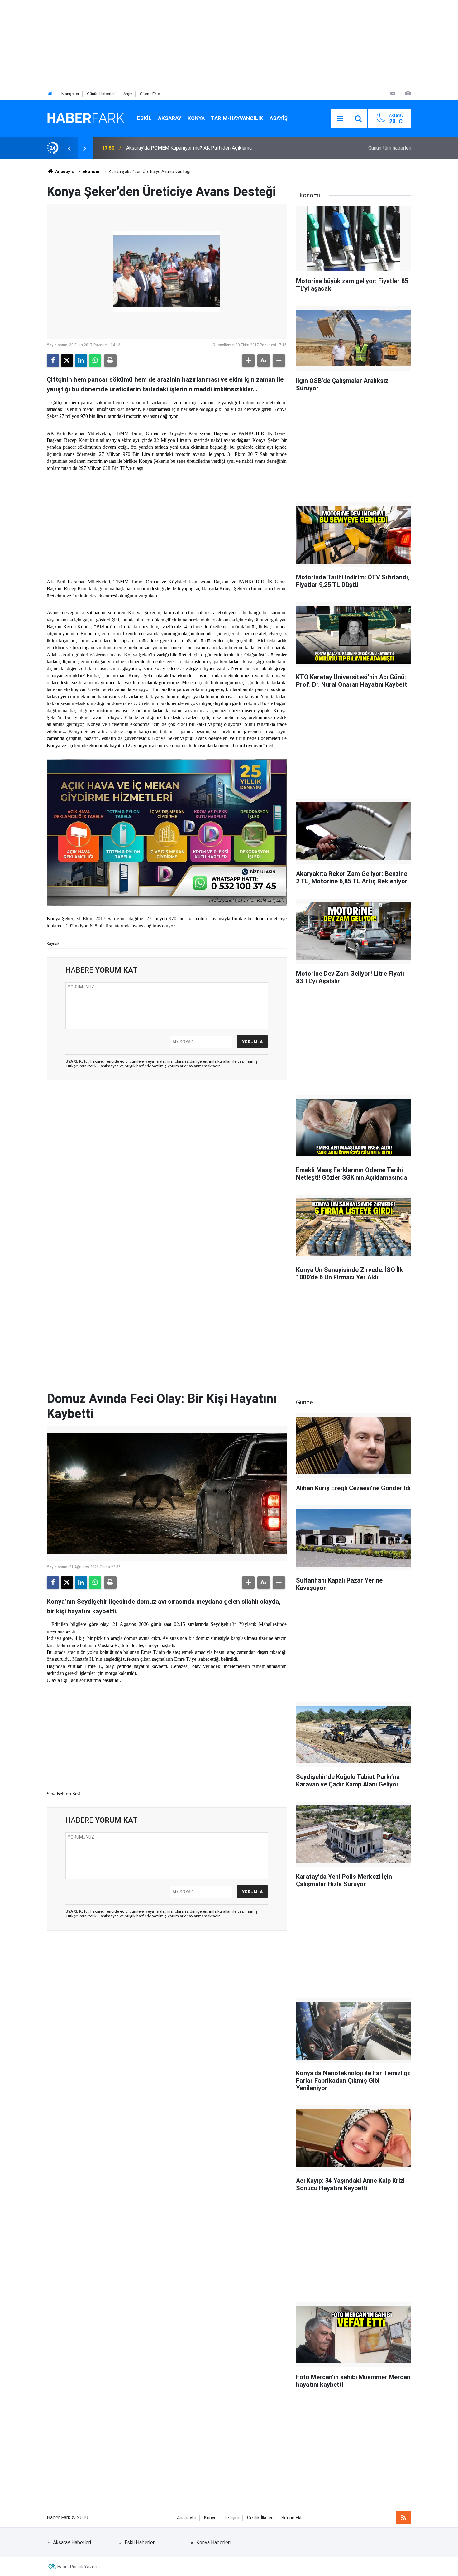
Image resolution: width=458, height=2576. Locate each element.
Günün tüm (390, 148)
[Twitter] (67, 360)
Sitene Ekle (150, 94)
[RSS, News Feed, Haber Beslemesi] (403, 2518)
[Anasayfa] (50, 94)
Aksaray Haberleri (72, 2542)
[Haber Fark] (86, 118)
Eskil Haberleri (140, 2542)
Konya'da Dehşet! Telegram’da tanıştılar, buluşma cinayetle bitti (196, 148)
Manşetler (70, 94)
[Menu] (340, 119)
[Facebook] (53, 360)
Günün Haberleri (101, 94)
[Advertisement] (187, 44)
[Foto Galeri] (408, 93)
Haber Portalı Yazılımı (79, 2567)
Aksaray (170, 118)
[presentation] (69, 148)
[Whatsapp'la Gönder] (95, 360)
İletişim (232, 2518)
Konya (196, 118)
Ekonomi (92, 172)
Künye (210, 2518)
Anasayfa (64, 172)
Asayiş (279, 118)
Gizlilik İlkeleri (260, 2518)
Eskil (144, 118)
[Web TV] (393, 93)
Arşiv (128, 94)
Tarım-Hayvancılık (237, 118)
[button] (248, 360)
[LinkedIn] (81, 360)
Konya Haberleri (213, 2542)
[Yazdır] (110, 360)
